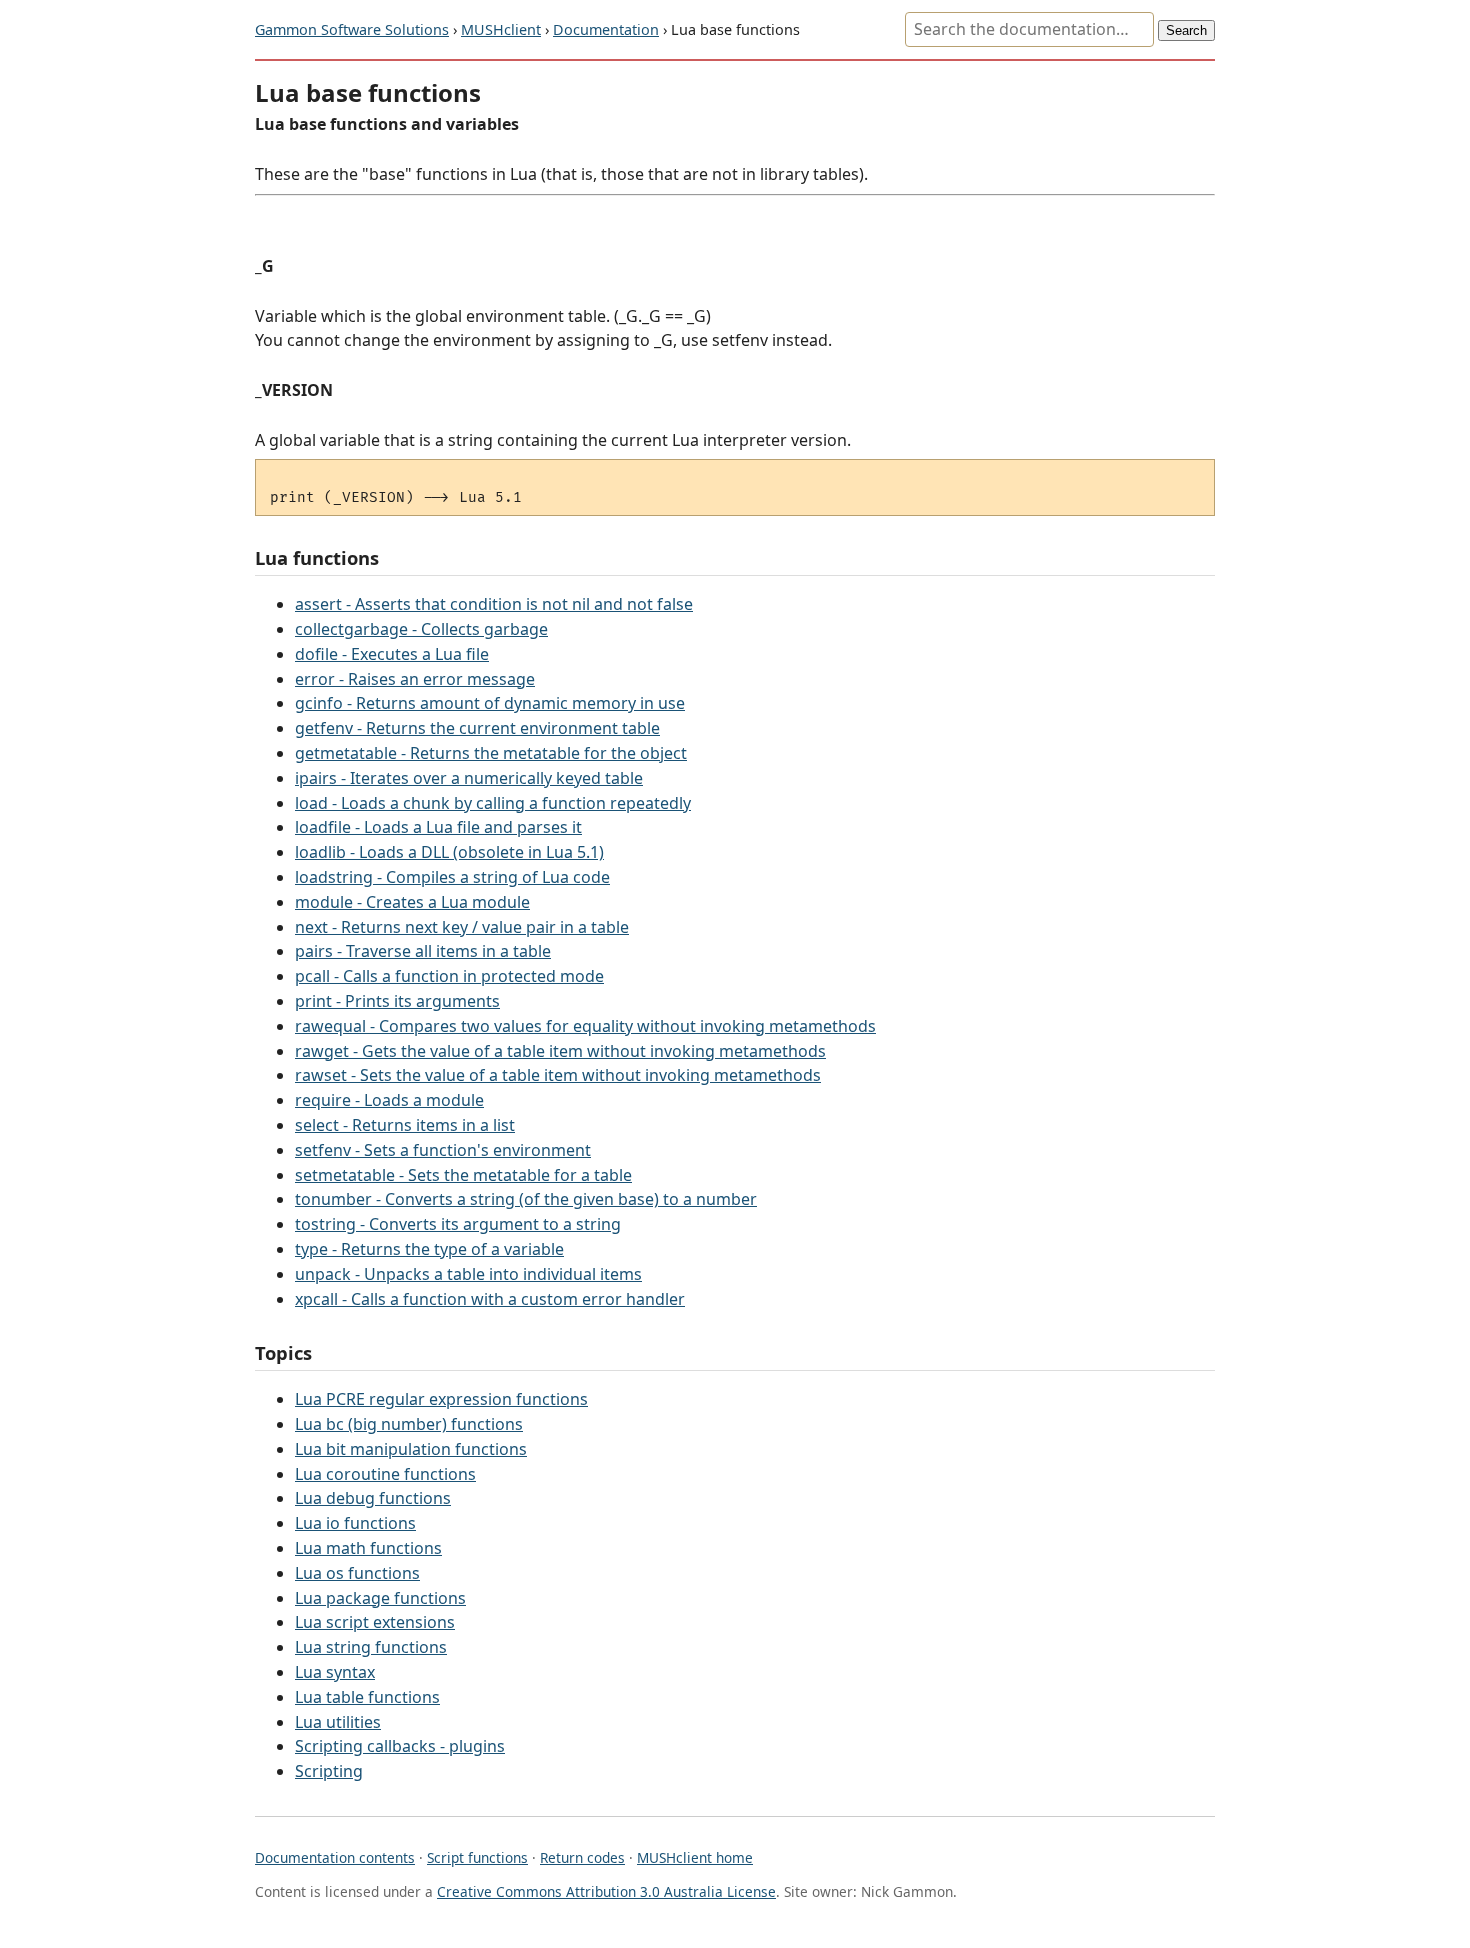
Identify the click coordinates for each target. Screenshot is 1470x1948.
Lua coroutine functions (385, 1474)
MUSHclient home (695, 1857)
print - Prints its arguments (397, 1001)
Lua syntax (335, 1672)
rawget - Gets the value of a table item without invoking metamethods (560, 1051)
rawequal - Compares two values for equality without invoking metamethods (585, 1026)
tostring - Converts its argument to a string (458, 1224)
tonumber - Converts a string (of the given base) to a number (526, 1199)
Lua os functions (357, 1573)
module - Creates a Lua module (412, 902)
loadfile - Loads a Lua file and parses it (438, 827)
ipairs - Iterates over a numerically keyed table (469, 778)
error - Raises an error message (415, 679)
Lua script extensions (375, 1622)
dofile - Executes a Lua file (392, 654)
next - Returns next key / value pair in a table (462, 927)
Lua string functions (371, 1647)
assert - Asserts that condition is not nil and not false (494, 604)
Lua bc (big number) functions (409, 1424)
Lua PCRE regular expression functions (441, 1399)
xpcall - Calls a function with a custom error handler (490, 1299)
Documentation (606, 29)
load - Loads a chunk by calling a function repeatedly (493, 803)
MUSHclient (501, 29)
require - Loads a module (389, 1100)
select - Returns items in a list (405, 1125)
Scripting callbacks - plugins (400, 1746)
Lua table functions (367, 1697)
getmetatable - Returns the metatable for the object (491, 753)
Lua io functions (355, 1523)
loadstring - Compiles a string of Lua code (452, 877)
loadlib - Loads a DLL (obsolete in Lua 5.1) (449, 852)
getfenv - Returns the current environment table (477, 728)
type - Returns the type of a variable (429, 1249)
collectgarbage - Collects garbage (421, 629)
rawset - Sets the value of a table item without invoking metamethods (558, 1075)
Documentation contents (335, 1857)
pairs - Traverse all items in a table (423, 951)
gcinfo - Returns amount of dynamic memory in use (490, 703)
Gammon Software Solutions (352, 29)
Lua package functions (380, 1598)
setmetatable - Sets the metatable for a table (463, 1175)
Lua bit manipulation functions (411, 1449)
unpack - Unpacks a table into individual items (468, 1274)
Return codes (582, 1857)
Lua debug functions (373, 1498)
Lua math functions (368, 1548)
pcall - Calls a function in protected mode (449, 976)
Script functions (477, 1857)
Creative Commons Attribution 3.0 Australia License (606, 1891)
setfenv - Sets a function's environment (443, 1150)
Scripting (329, 1771)
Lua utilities (338, 1722)
